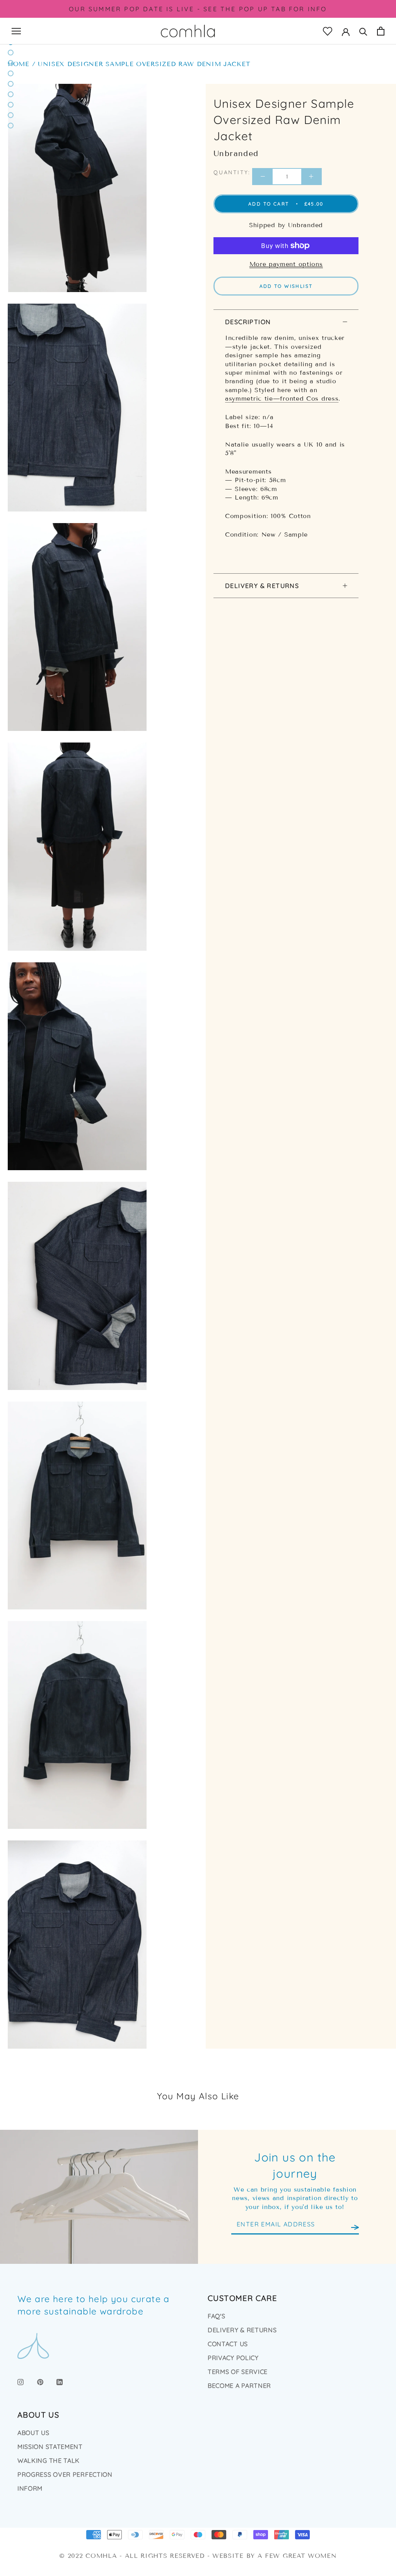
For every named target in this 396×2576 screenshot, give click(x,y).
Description (248, 322)
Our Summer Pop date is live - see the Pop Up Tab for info (198, 9)
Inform (30, 2488)
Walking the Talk (49, 2460)
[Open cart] (381, 31)
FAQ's (217, 2316)
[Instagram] (20, 2381)
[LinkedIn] (60, 2381)
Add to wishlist (286, 286)
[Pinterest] (40, 2381)
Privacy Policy (233, 2358)
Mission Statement (50, 2447)
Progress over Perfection (65, 2474)
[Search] (363, 31)
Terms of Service (238, 2372)
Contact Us (228, 2344)
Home (19, 64)
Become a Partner (239, 2386)
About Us (33, 2433)
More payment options (286, 264)
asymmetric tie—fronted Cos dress (282, 398)
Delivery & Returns (262, 586)
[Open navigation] (16, 31)
